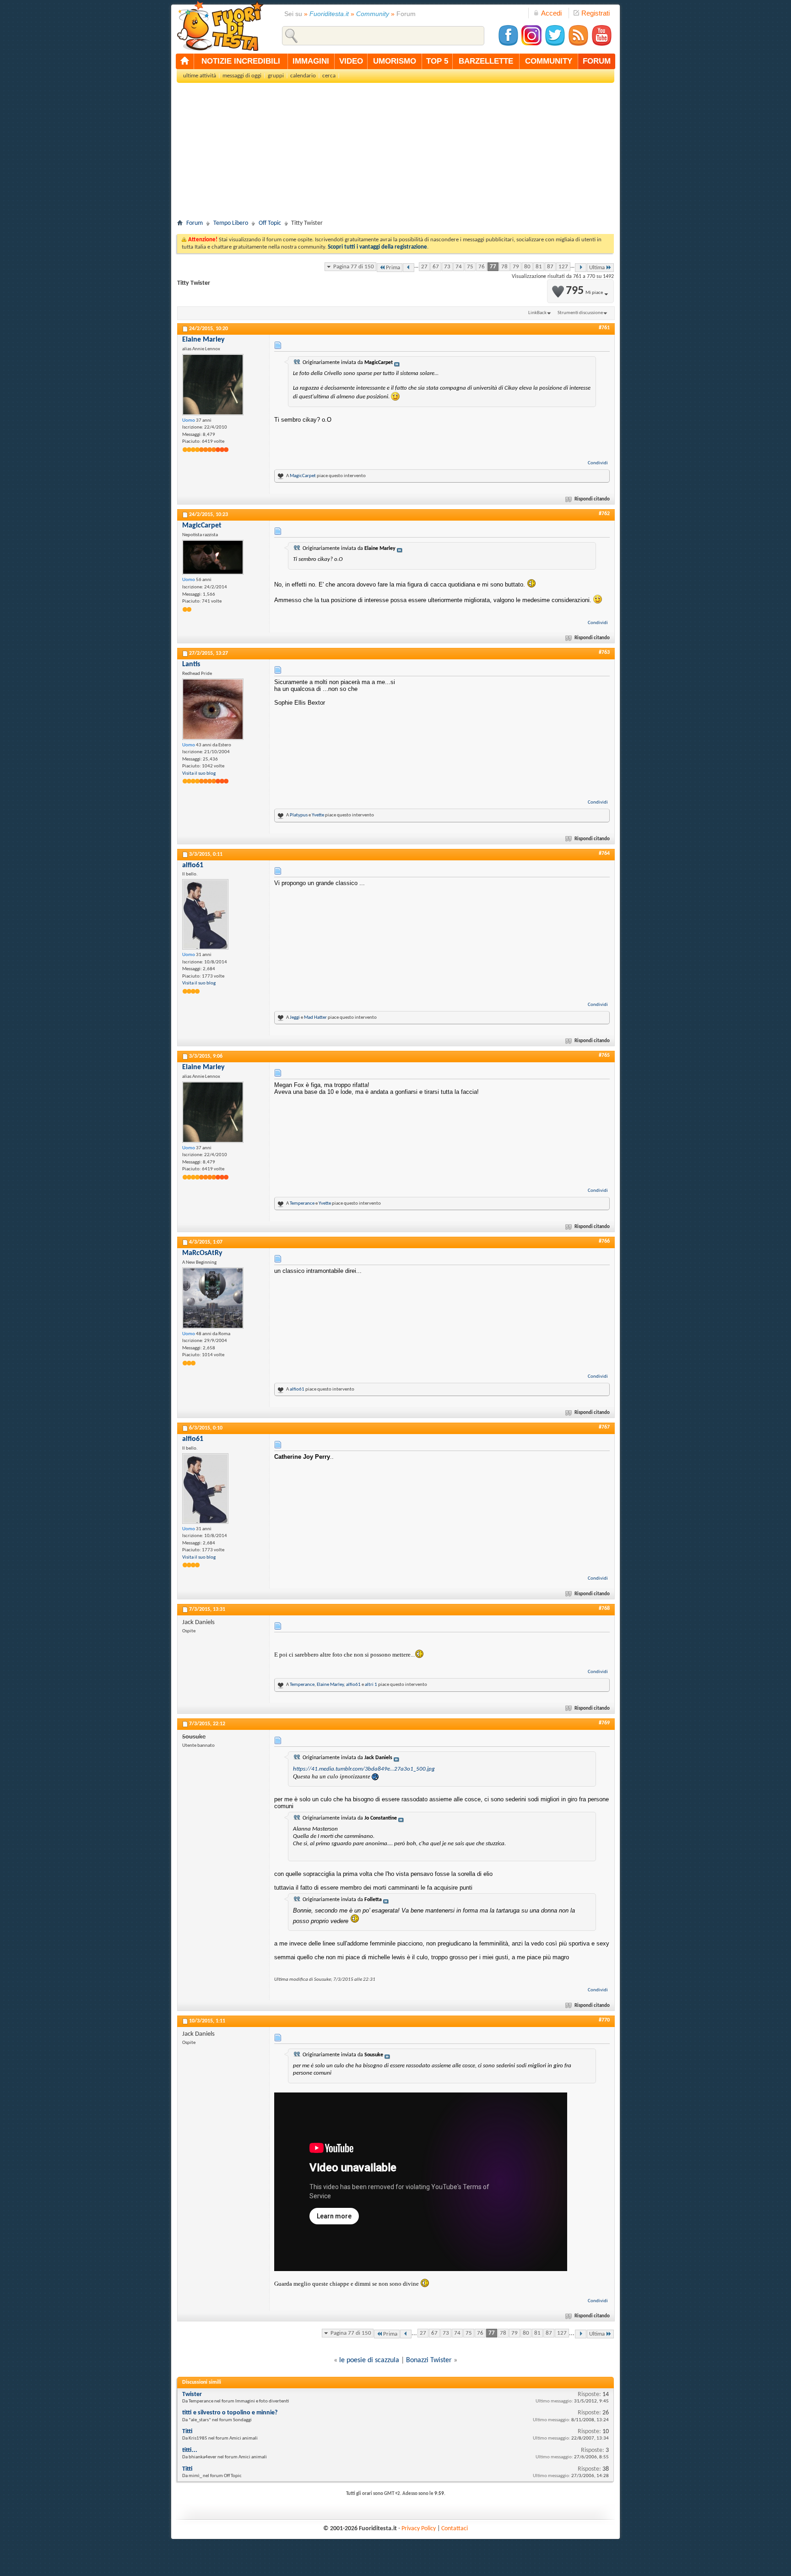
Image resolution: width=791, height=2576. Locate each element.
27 (424, 267)
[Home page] (185, 61)
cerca (329, 76)
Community (373, 14)
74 (459, 267)
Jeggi (295, 1018)
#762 (604, 514)
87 (550, 267)
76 (482, 267)
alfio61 (297, 1389)
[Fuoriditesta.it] (220, 26)
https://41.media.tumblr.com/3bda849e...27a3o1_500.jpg (364, 1769)
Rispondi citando (592, 499)
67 (436, 267)
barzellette (486, 61)
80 (527, 267)
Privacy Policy (419, 2529)
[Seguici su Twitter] (555, 45)
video (351, 61)
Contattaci (455, 2529)
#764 (604, 853)
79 (516, 267)
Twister (192, 2394)
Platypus (299, 815)
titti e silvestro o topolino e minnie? (230, 2413)
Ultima (597, 268)
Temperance (302, 1204)
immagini (311, 61)
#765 (604, 1055)
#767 (604, 1427)
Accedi (551, 13)
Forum (195, 223)
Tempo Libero (231, 223)
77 (493, 267)
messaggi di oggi (242, 76)
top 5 (437, 61)
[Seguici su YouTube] (601, 45)
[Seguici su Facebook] (508, 45)
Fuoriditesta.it (329, 14)
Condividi (598, 463)
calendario (303, 76)
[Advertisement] (395, 154)
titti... (190, 2450)
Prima (393, 268)
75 (470, 267)
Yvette (318, 815)
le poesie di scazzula (369, 2360)
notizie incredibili (241, 61)
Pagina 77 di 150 (354, 267)
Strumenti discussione (580, 313)
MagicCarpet (303, 476)
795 (584, 291)
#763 (604, 652)
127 (563, 267)
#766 (604, 1241)
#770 (604, 2020)
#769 (604, 1723)
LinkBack (537, 313)
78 (504, 267)
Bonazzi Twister (429, 2360)
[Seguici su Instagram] (531, 45)
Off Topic (270, 223)
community (549, 61)
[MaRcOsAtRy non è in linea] (213, 1298)
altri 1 (371, 1685)
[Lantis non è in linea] (213, 709)
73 (447, 267)
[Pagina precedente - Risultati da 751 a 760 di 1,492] (409, 268)
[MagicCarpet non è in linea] (213, 557)
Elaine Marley (330, 1685)
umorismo (395, 61)
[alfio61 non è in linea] (205, 914)
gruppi (276, 76)
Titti (187, 2432)
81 (539, 267)
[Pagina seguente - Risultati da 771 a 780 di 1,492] (581, 268)
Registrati (596, 13)
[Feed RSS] (578, 45)
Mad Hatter (315, 1018)
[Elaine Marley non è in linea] (213, 385)
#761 (604, 328)
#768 (604, 1609)
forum (597, 61)
